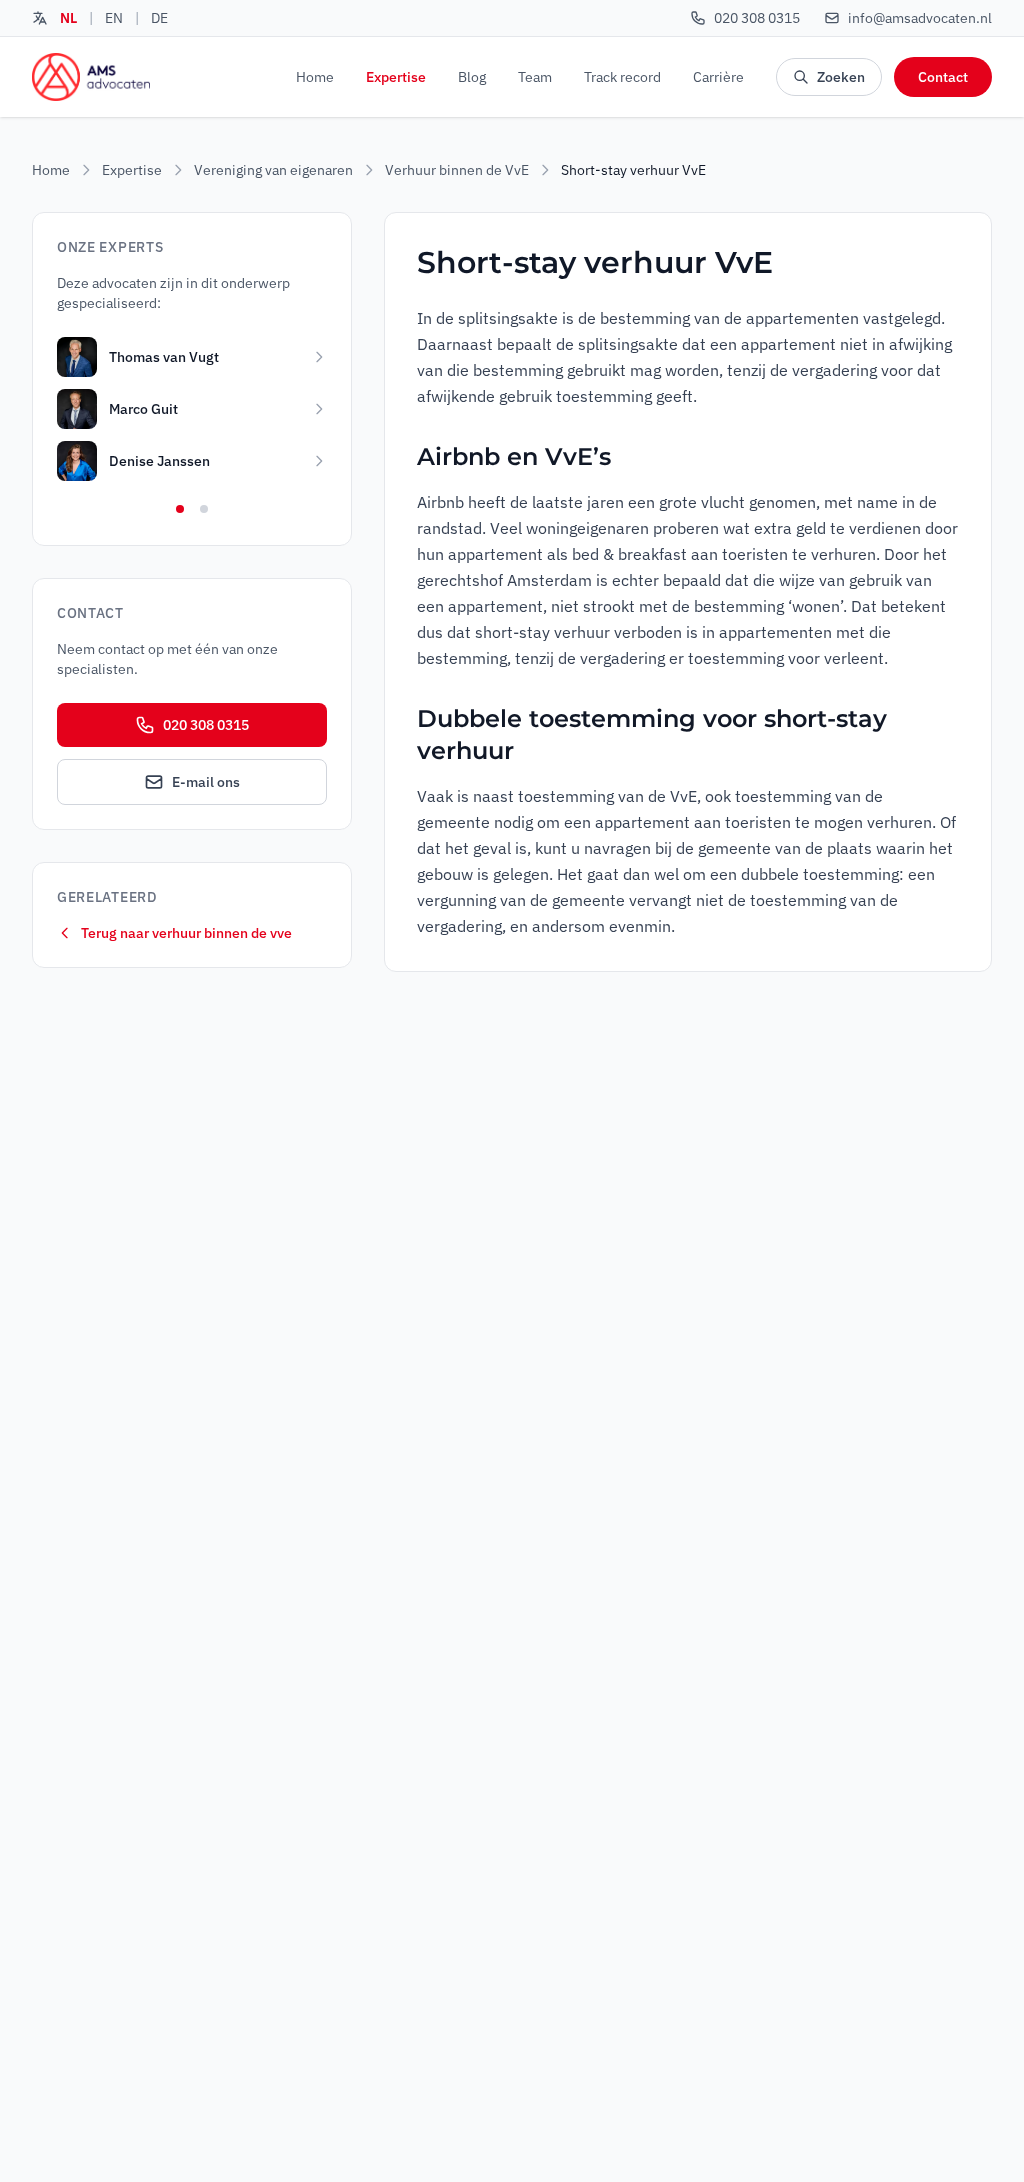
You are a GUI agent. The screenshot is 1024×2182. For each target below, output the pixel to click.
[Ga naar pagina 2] (204, 509)
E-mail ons (206, 782)
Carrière (718, 77)
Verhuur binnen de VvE (457, 170)
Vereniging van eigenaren (273, 170)
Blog (472, 77)
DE (159, 18)
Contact (943, 77)
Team (535, 77)
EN (114, 18)
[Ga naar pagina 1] (180, 509)
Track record (622, 77)
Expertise (396, 77)
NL (68, 18)
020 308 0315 (206, 725)
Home (315, 77)
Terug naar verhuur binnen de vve (186, 933)
